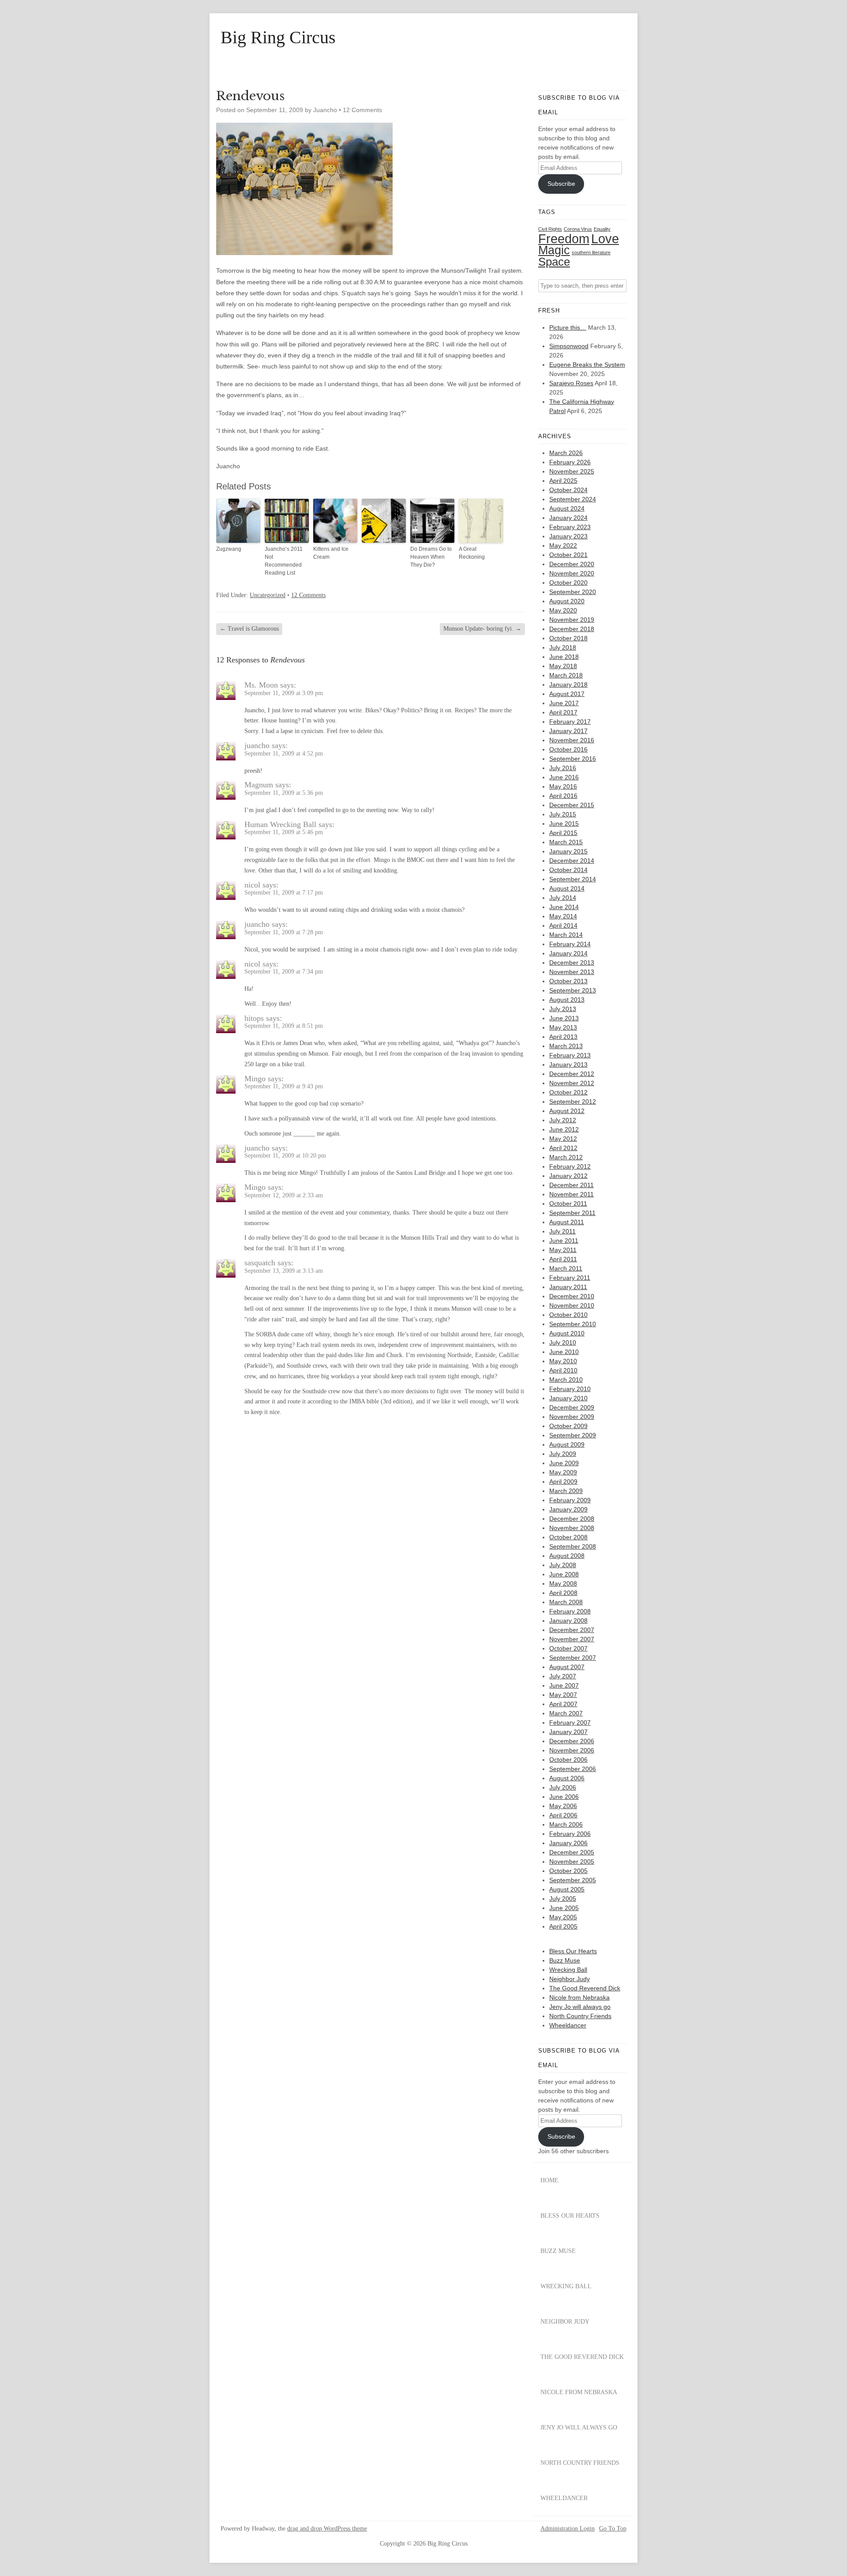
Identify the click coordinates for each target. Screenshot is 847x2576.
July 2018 (563, 647)
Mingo (255, 1079)
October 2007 (568, 1648)
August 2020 (567, 601)
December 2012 (572, 1074)
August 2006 (567, 1778)
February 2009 (570, 1500)
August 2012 (567, 1111)
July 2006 (563, 1787)
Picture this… (568, 327)
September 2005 (573, 1880)
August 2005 (567, 1889)
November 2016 (572, 740)
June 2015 (564, 824)
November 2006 (572, 1750)
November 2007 (572, 1639)
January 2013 (568, 1064)
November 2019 (572, 620)
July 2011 (562, 1231)
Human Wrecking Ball (280, 824)
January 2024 (568, 518)
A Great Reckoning (472, 553)
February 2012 (570, 1166)
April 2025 (563, 481)
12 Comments (362, 110)
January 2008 (568, 1621)
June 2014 (564, 907)
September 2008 (573, 1546)
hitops (254, 1018)
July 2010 (563, 1343)
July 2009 (563, 1454)
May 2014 (563, 916)
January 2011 (568, 1287)
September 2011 (572, 1213)
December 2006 (572, 1741)
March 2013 (566, 1046)
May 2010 (563, 1361)
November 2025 (572, 471)
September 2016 (573, 759)
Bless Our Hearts (573, 1951)
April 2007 (563, 1704)
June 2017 (564, 703)
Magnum (259, 785)
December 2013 (572, 963)
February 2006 (570, 1834)
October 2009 (568, 1426)
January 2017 (568, 731)
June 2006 (564, 1797)
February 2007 (570, 1722)
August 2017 (567, 694)
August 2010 (567, 1333)
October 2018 (568, 638)
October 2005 (568, 1871)
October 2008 (568, 1537)
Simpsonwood (569, 346)
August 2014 (567, 888)
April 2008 (563, 1593)
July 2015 (563, 814)
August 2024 (567, 508)
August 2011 (567, 1222)
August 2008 (567, 1556)
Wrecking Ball (568, 1970)
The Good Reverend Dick (585, 1988)
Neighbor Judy (570, 1979)
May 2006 (563, 1806)
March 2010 (566, 1380)
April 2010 (563, 1370)
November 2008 (572, 1528)
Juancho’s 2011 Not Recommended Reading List (284, 561)
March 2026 (566, 453)
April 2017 (563, 712)
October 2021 (568, 555)
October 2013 (568, 981)
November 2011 (572, 1194)
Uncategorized (268, 595)
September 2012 (573, 1102)
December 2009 (572, 1407)
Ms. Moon (261, 685)
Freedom (564, 239)
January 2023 (568, 536)
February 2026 (570, 462)
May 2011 (563, 1250)
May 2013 (563, 1027)
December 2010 (572, 1296)
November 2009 (572, 1417)
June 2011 (564, 1241)
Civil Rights (550, 229)
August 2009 (567, 1444)
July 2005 (563, 1899)
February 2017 (570, 722)
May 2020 (563, 610)
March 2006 (566, 1824)
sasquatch (260, 1263)
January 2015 (568, 851)
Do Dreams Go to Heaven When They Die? (431, 557)
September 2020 (573, 592)
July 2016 (563, 768)
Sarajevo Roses (571, 383)
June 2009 (564, 1463)
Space (554, 262)
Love (605, 239)
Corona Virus (578, 229)
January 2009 (568, 1509)
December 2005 (572, 1852)
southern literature (591, 252)
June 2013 (564, 1018)
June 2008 (564, 1574)
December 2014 (572, 861)
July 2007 (563, 1676)
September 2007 (573, 1658)
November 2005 (572, 1861)
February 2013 (570, 1055)
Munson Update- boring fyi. (482, 629)
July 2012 (563, 1120)
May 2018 (563, 666)
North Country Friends (580, 2016)
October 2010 (568, 1315)
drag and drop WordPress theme (327, 2529)
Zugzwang (229, 549)
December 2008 (572, 1519)
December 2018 (572, 629)
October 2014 (568, 870)
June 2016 (564, 777)
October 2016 (568, 749)
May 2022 (563, 545)
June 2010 (564, 1352)
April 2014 (563, 925)
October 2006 (568, 1760)
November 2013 (572, 972)
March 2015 (566, 842)
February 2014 (570, 944)
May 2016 (563, 786)
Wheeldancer (568, 2025)
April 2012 (563, 1148)
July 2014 (563, 898)
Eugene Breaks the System (587, 365)
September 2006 (573, 1769)
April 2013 (563, 1037)
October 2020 (568, 583)
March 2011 (566, 1268)
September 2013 (573, 990)
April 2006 (563, 1815)
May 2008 (563, 1583)
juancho (257, 745)
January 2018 (568, 684)
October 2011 (568, 1203)
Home (549, 2180)
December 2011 (572, 1185)
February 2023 (570, 527)
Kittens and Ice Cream (331, 553)
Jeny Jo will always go (580, 2007)
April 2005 (563, 1926)
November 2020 (572, 573)
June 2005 (564, 1908)
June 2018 (564, 657)
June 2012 (564, 1129)
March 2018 (566, 675)
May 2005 (563, 1917)
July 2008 (563, 1565)
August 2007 (567, 1667)
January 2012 (568, 1176)
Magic (554, 250)
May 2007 (563, 1695)
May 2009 (563, 1472)
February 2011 (570, 1278)
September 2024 (573, 499)
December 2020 (572, 564)
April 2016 (563, 796)
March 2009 (566, 1491)
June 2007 (564, 1685)
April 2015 (563, 833)
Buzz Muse (565, 1960)
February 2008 (570, 1611)
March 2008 (566, 1602)
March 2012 (566, 1157)
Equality (602, 229)
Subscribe (561, 184)
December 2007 (572, 1630)
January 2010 (568, 1398)
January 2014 (568, 953)
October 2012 (568, 1092)
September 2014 (573, 879)
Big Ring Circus (278, 38)
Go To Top (613, 2529)
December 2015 (572, 805)
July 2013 (563, 1009)
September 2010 (573, 1324)
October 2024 (568, 490)
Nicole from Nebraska (579, 1997)
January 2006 (568, 1843)
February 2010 (570, 1389)
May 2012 (563, 1139)
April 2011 (563, 1259)
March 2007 (566, 1713)
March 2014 (566, 935)
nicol (252, 885)
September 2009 (573, 1435)
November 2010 (572, 1305)
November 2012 (572, 1083)
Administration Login (568, 2529)
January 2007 (568, 1732)
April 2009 (563, 1482)
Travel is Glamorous (249, 629)
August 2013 (567, 1000)
